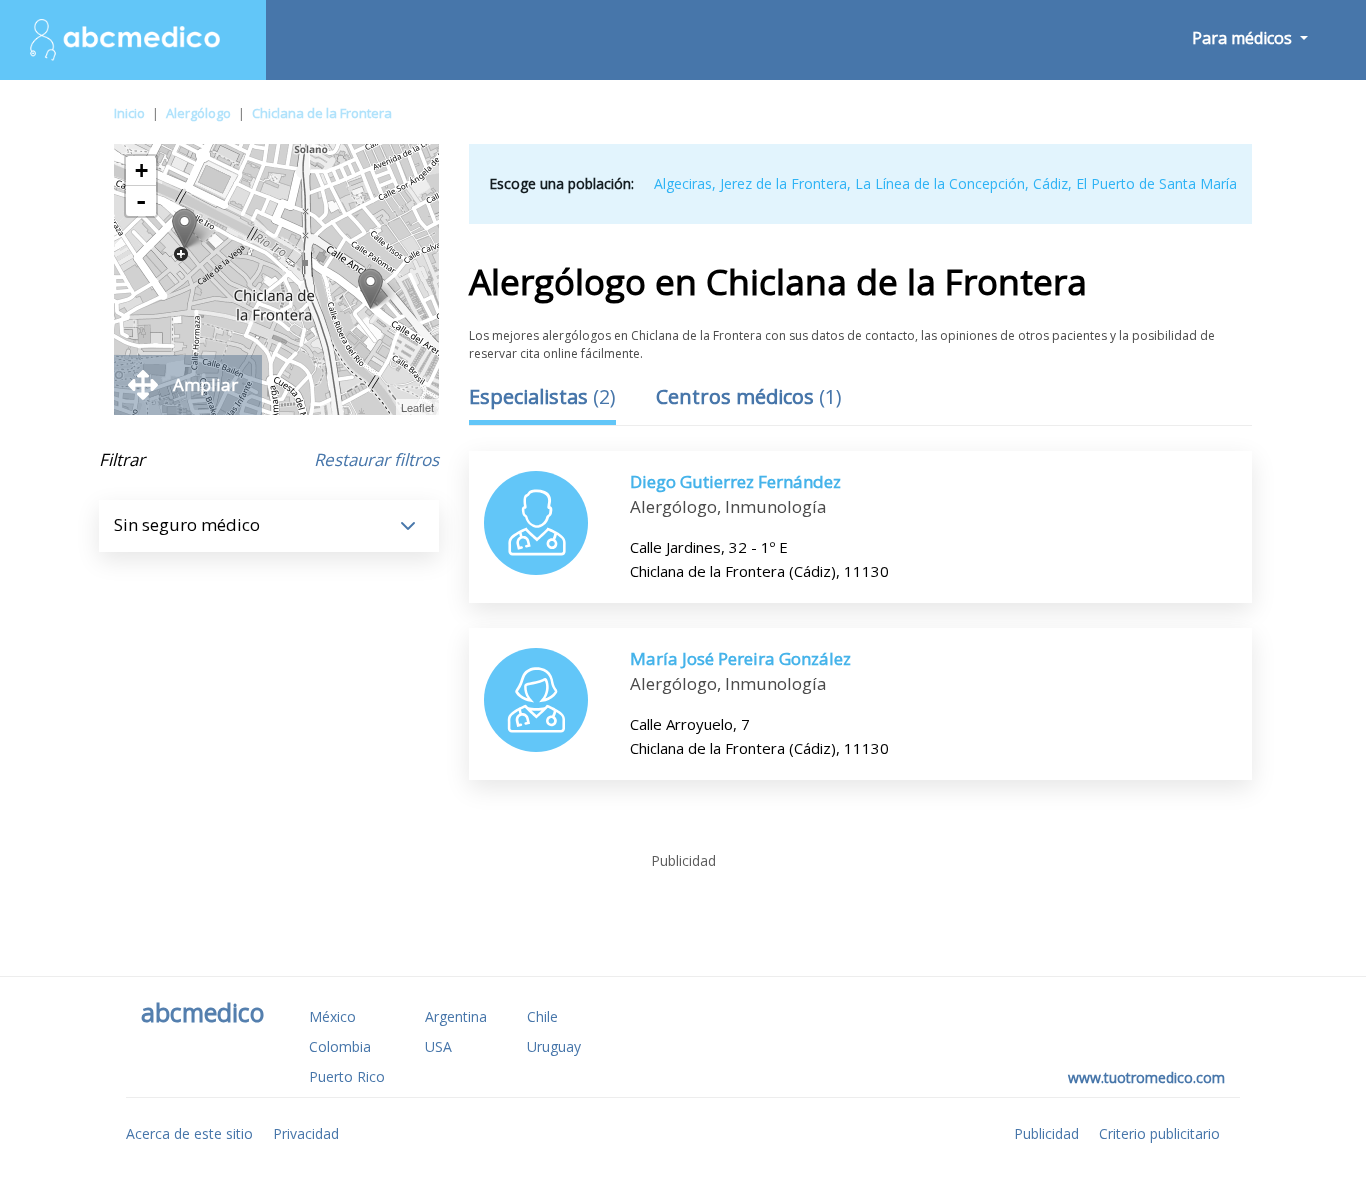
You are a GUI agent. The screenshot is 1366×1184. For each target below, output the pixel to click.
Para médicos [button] (1244, 38)
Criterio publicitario (1159, 1133)
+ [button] (141, 170)
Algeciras (683, 183)
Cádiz (1050, 183)
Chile (542, 1016)
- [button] (141, 201)
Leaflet (417, 407)
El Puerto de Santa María (1156, 183)
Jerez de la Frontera (783, 183)
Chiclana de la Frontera (322, 113)
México (332, 1016)
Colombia (340, 1046)
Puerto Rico (347, 1076)
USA (438, 1046)
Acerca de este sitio (189, 1133)
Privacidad (306, 1133)
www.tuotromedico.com (1146, 1077)
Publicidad (1046, 1133)
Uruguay (554, 1046)
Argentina (456, 1016)
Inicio (129, 113)
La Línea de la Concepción (940, 183)
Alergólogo (198, 113)
